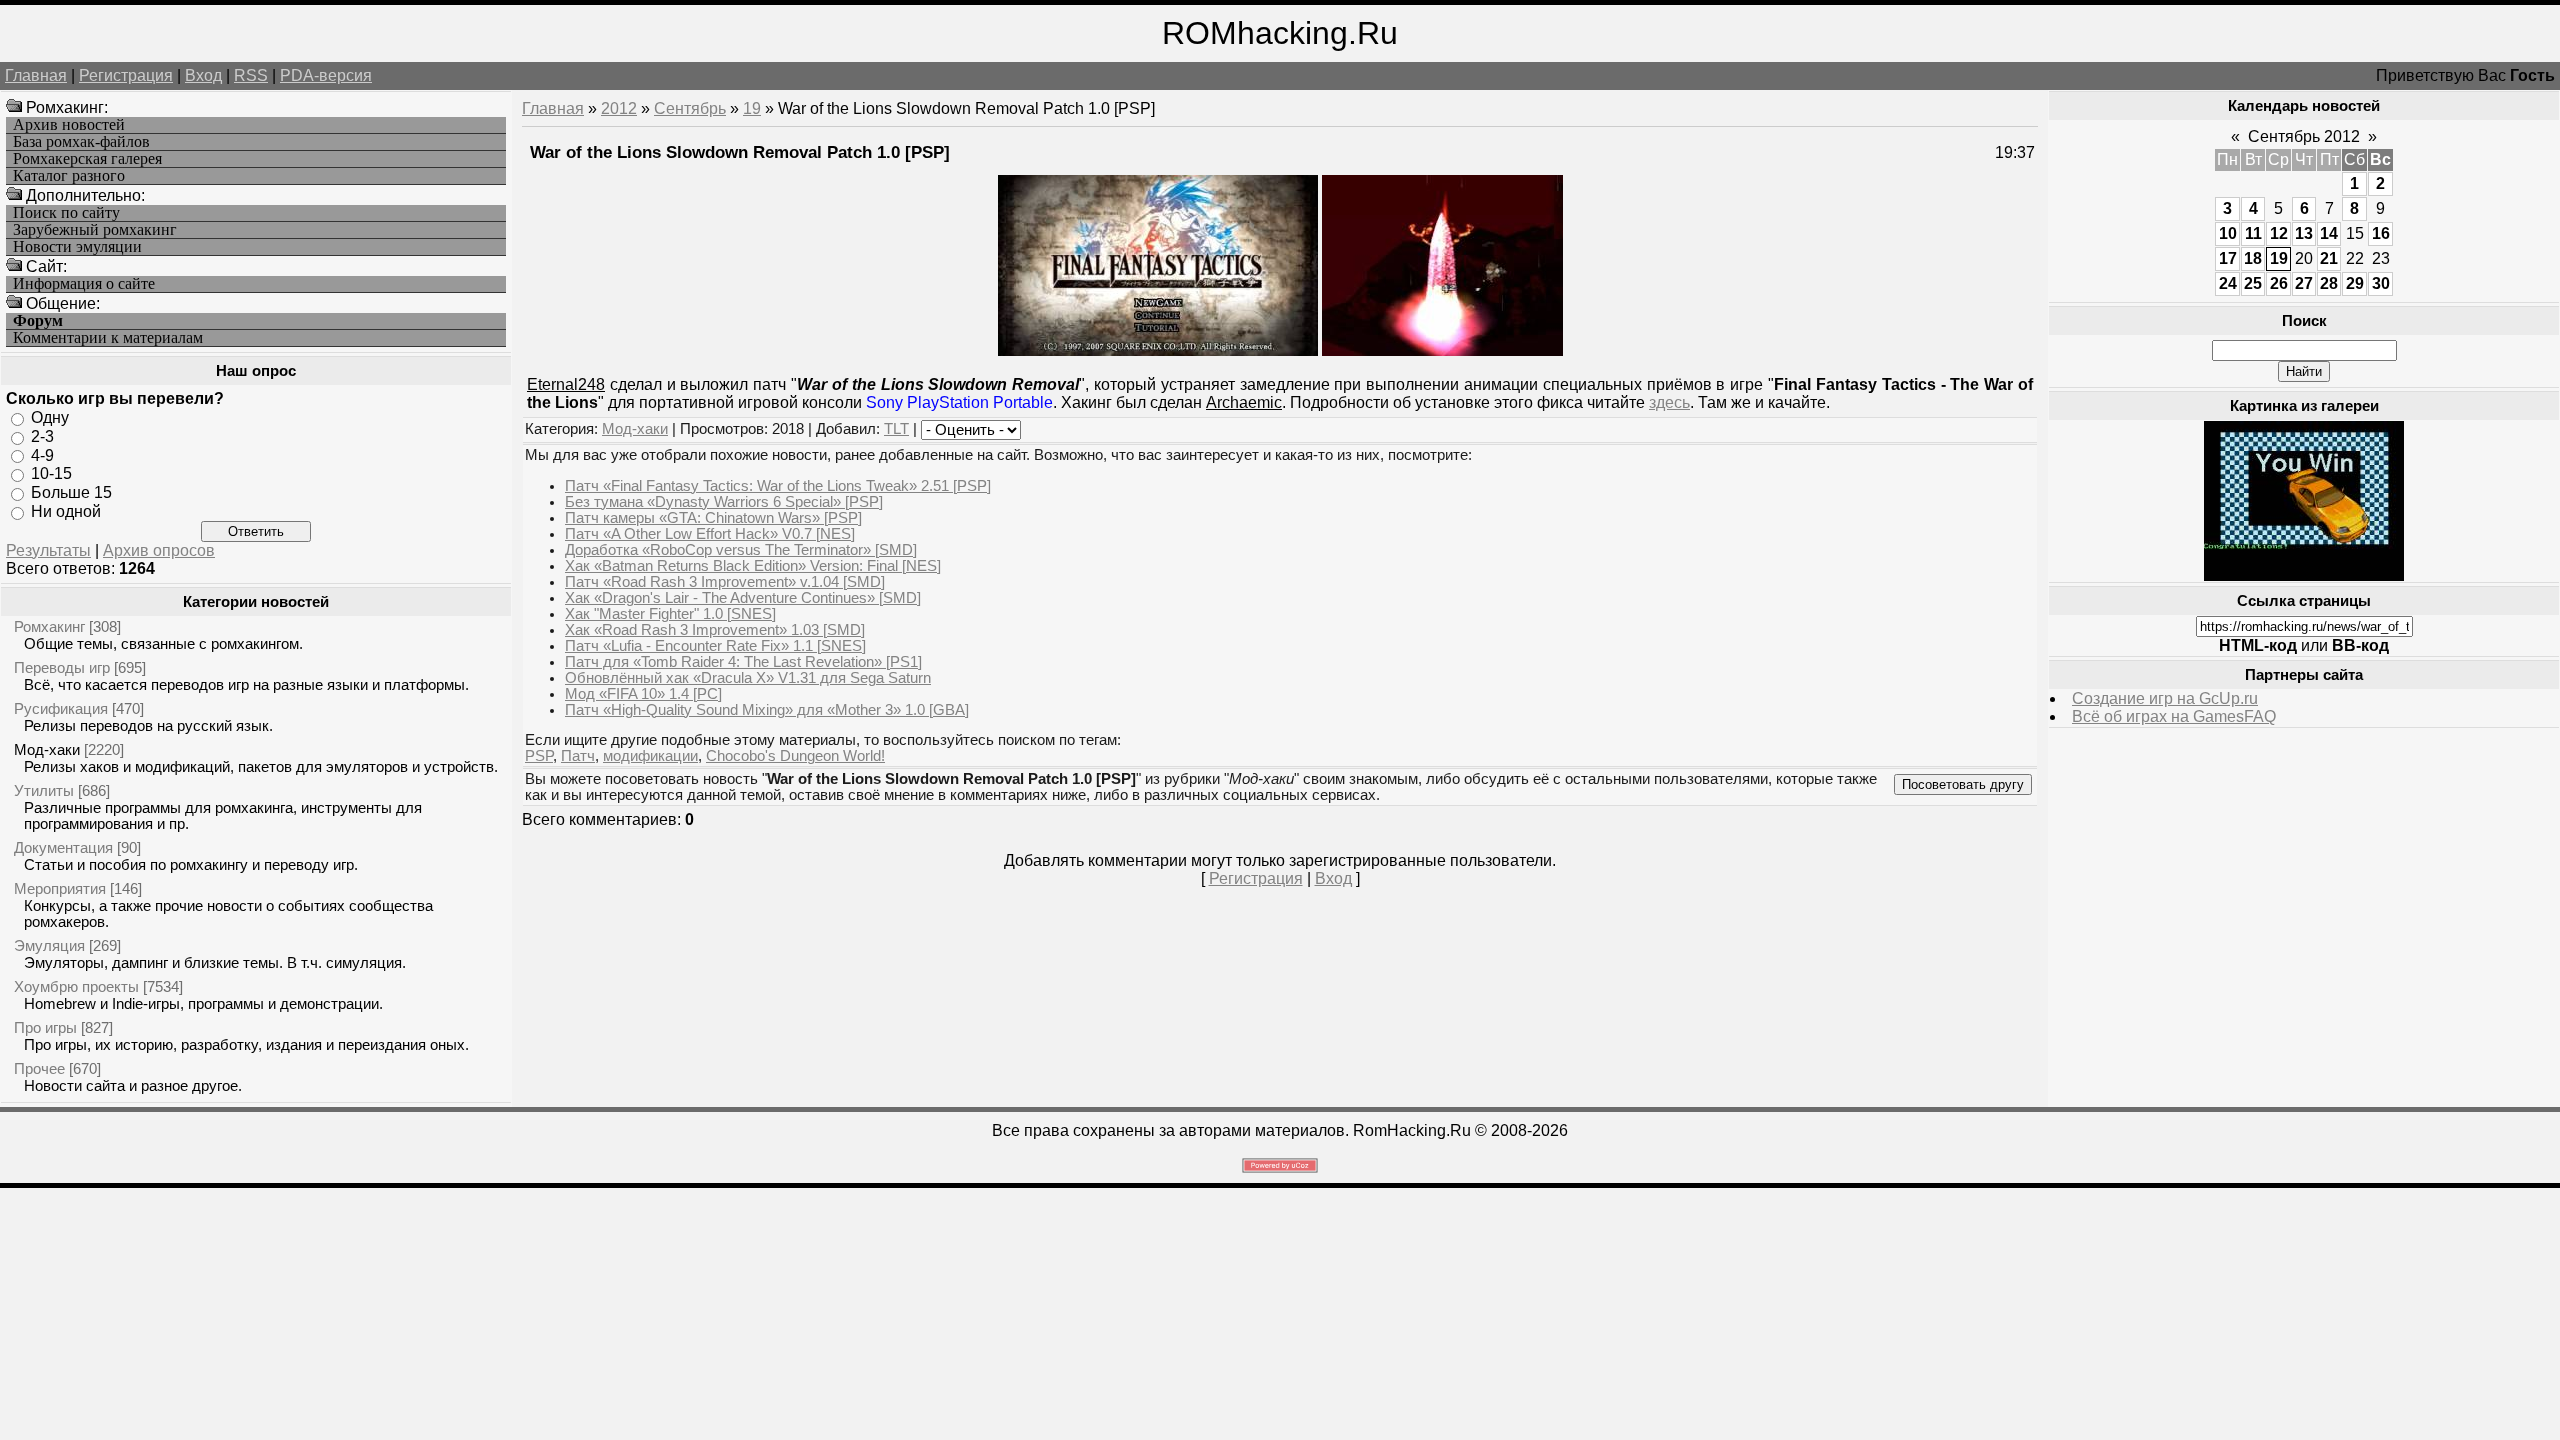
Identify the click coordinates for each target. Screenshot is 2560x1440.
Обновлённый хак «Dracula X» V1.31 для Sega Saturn (748, 678)
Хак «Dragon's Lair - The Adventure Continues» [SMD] (743, 598)
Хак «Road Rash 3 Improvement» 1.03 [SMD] (715, 630)
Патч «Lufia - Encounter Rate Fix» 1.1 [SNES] (715, 646)
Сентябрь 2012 (2304, 136)
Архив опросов (159, 550)
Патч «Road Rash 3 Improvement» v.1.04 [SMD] (725, 582)
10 (2228, 233)
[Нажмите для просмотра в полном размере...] (1442, 350)
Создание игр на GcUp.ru (2165, 698)
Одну (50, 417)
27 (2304, 283)
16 (2381, 233)
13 (2304, 233)
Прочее (39, 1068)
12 (2279, 233)
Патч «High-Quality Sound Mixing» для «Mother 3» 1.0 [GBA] (767, 710)
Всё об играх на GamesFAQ (2174, 716)
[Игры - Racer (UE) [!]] (2304, 575)
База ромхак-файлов (81, 142)
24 (2228, 283)
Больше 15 (71, 492)
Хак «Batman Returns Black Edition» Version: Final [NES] (753, 566)
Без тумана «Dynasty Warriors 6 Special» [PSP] (724, 502)
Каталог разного (69, 176)
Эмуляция (49, 945)
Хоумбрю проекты (76, 986)
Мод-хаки (47, 749)
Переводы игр (62, 667)
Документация (63, 847)
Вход (203, 75)
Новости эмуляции (77, 247)
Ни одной (66, 511)
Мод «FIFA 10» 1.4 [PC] (643, 694)
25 (2253, 283)
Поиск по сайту (66, 213)
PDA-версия (326, 75)
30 (2381, 283)
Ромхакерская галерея (87, 159)
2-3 (42, 436)
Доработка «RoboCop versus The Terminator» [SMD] (741, 550)
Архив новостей (69, 125)
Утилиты (44, 790)
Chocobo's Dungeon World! (795, 756)
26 (2279, 283)
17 (2228, 258)
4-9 (42, 454)
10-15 (51, 473)
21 (2329, 258)
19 (752, 108)
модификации (650, 756)
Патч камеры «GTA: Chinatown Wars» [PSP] (713, 518)
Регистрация (126, 75)
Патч (578, 756)
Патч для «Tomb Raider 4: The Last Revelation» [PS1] (743, 662)
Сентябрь (690, 108)
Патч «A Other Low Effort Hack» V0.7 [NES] (710, 534)
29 (2355, 283)
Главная (36, 75)
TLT (896, 429)
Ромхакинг (49, 626)
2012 (619, 108)
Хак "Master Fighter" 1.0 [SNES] (670, 614)
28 (2329, 283)
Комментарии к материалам (108, 338)
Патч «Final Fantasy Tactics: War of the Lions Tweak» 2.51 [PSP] (778, 486)
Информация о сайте (84, 284)
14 (2329, 233)
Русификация (61, 708)
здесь (1669, 402)
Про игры (45, 1027)
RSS (251, 75)
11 (2253, 233)
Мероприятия (60, 888)
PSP (539, 756)
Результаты (48, 550)
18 (2253, 258)
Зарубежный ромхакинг (95, 230)
